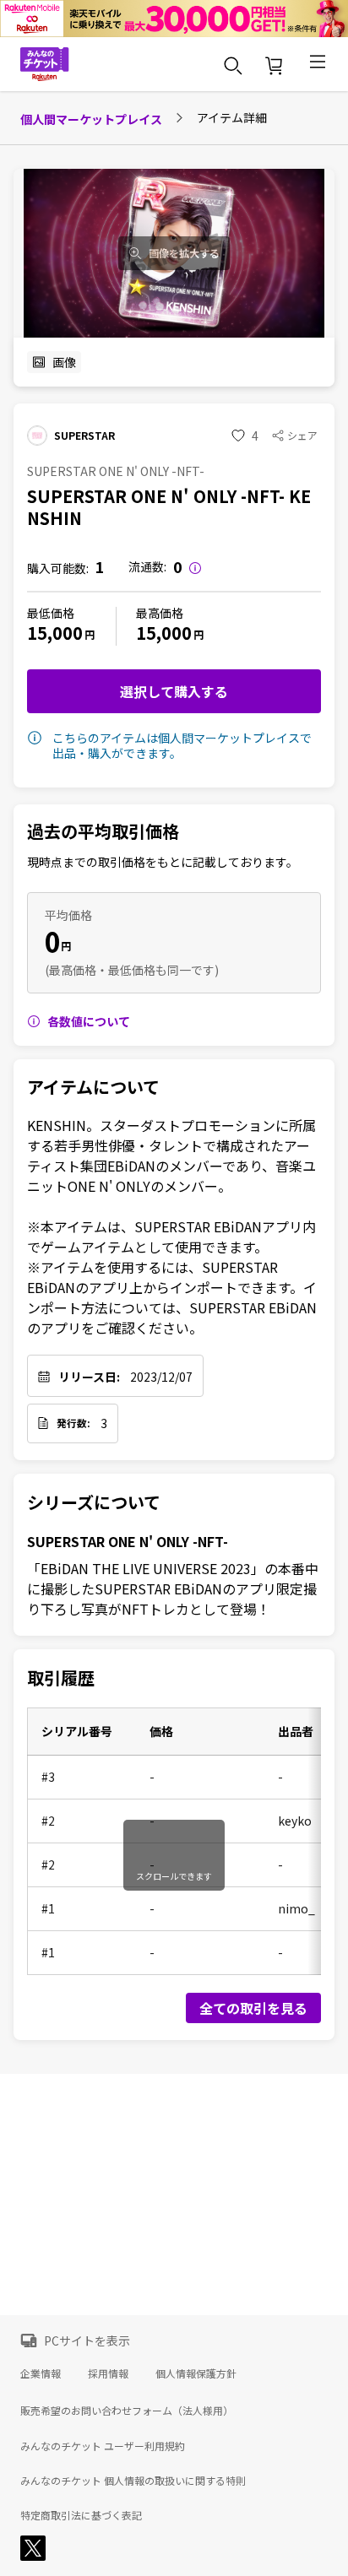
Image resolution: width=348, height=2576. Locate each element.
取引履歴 (61, 1678)
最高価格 (160, 613)
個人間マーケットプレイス (91, 119)
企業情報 (41, 2373)
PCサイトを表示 (87, 2341)
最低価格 (51, 613)
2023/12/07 (161, 1377)
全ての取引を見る (253, 2008)
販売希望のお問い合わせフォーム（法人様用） (127, 2410)
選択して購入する (174, 691)
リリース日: (89, 1377)
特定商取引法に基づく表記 (81, 2515)
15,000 (55, 633)
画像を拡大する (184, 253)
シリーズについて (94, 1502)
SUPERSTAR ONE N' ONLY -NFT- (128, 1541)
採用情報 (108, 2373)
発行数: (73, 1423)
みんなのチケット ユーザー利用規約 (103, 2446)
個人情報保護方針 (196, 2373)
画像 (64, 362)
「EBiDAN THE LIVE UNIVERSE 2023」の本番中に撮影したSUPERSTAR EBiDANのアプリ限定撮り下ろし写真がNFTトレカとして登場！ (173, 1588)
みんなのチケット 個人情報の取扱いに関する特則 (133, 2481)
